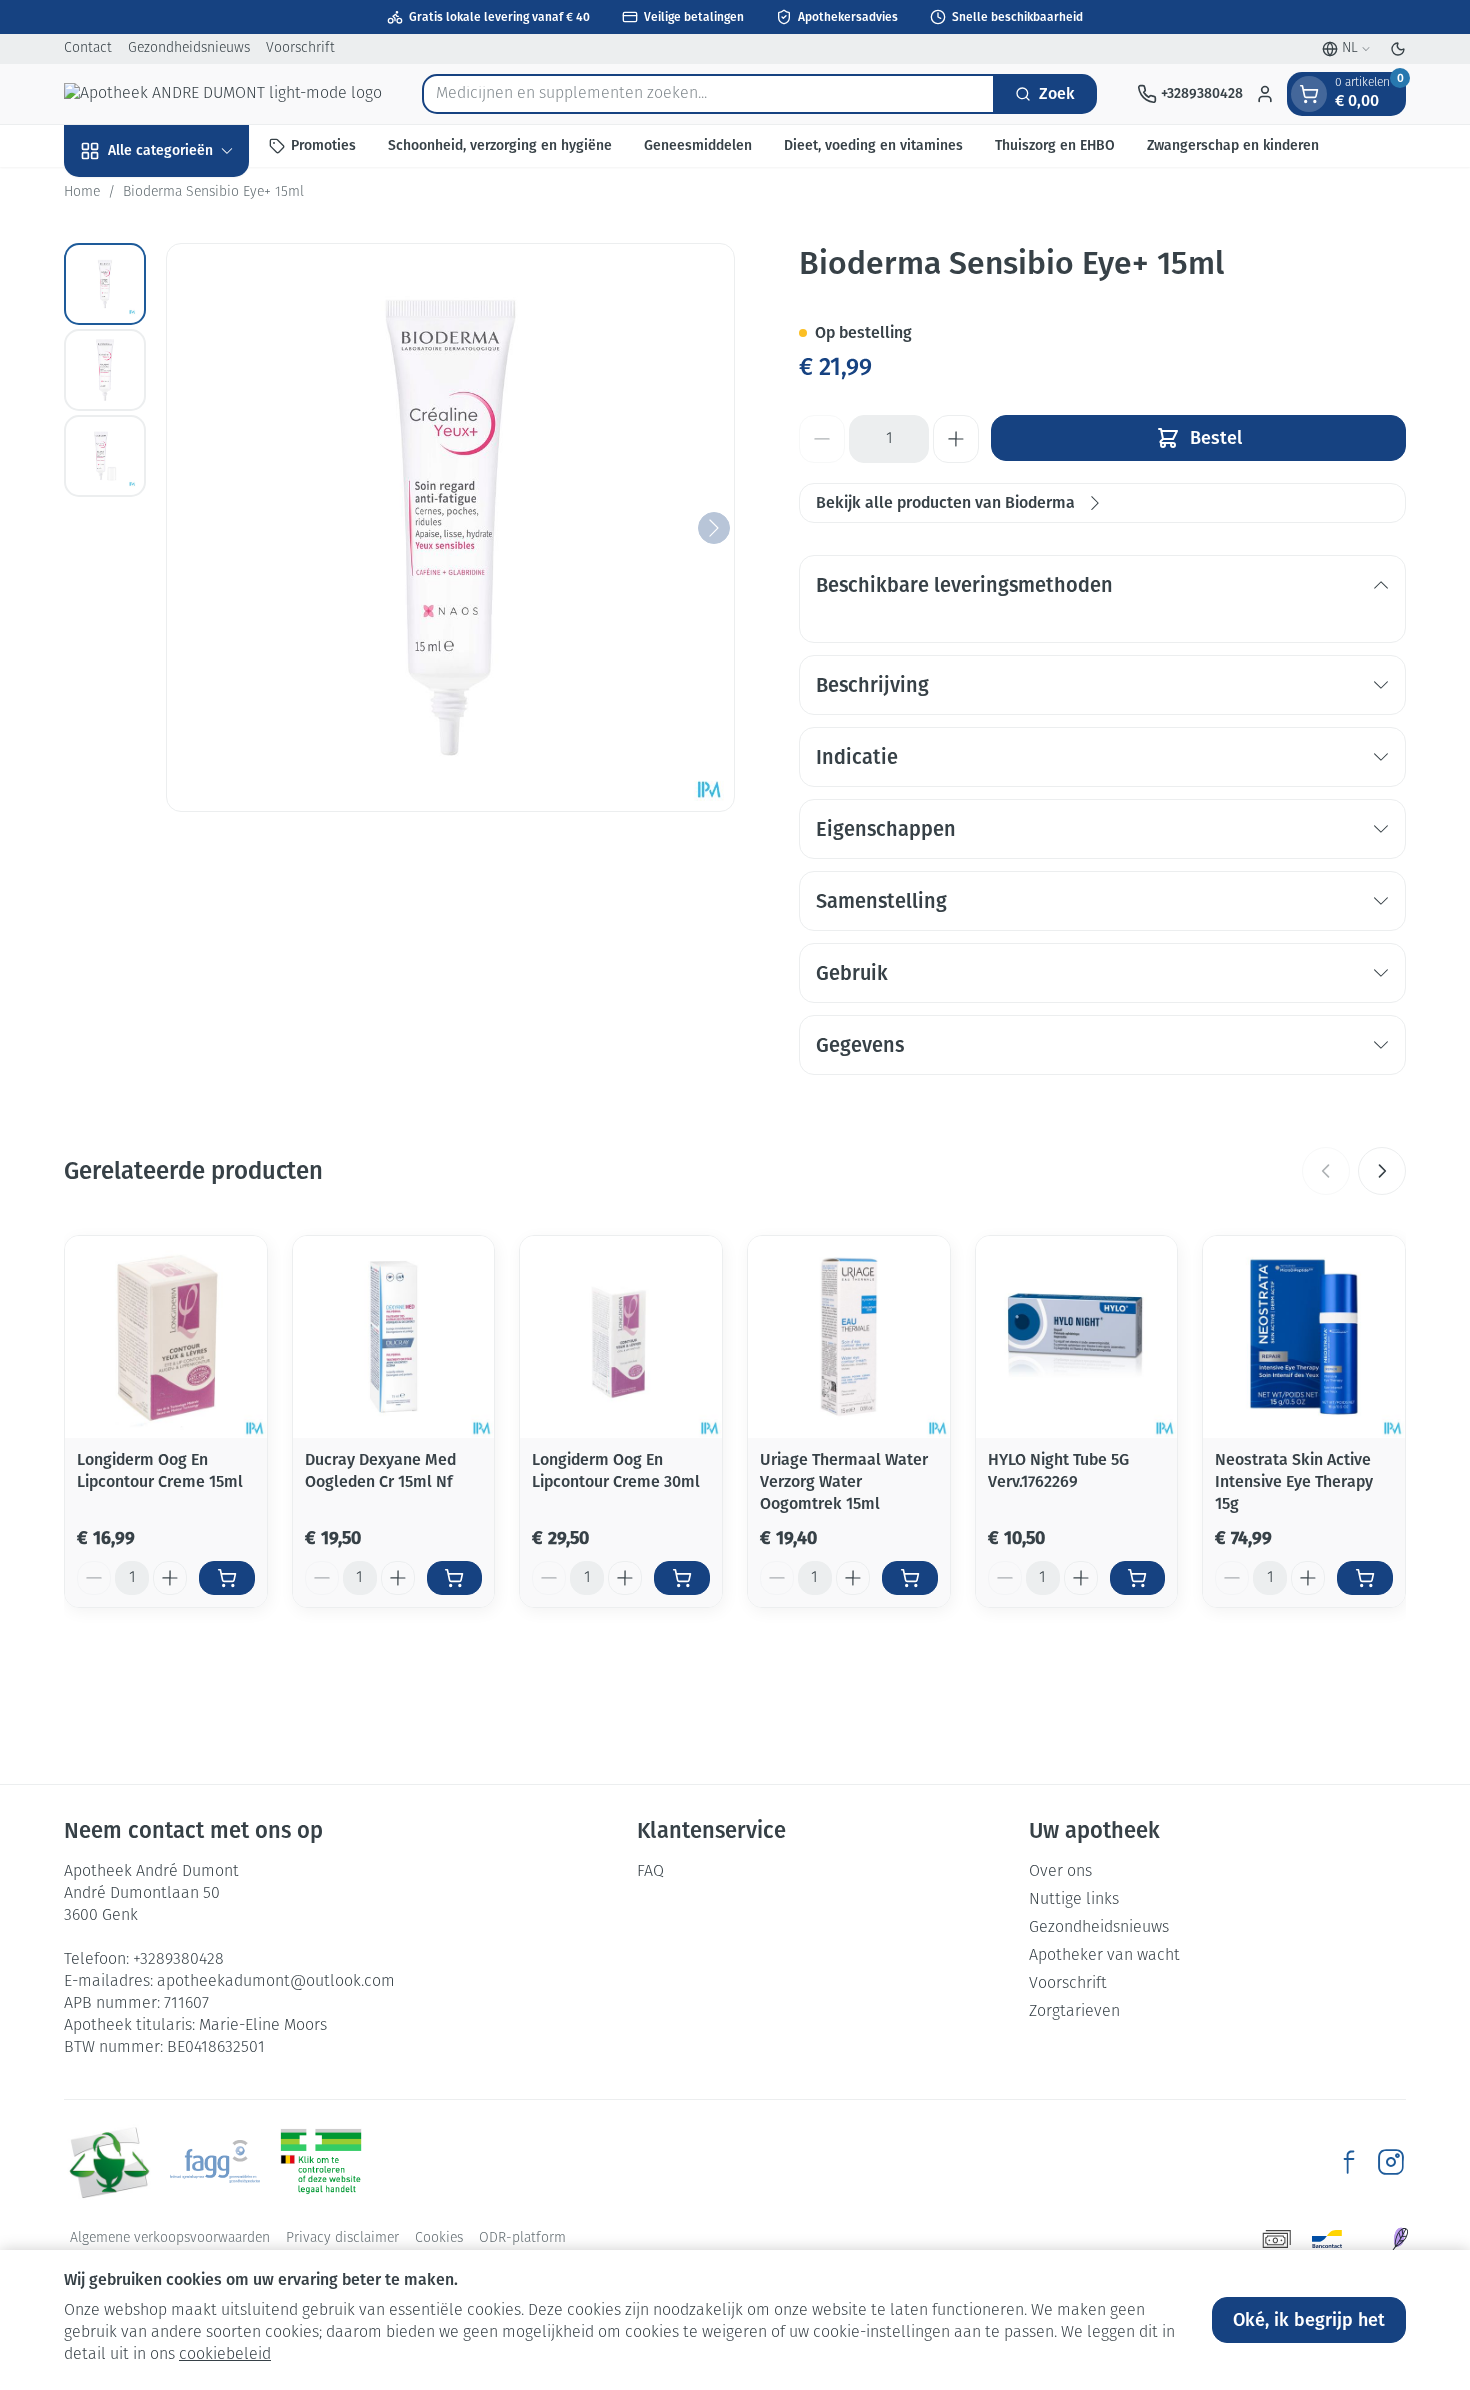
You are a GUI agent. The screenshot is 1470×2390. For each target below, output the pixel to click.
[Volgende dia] (1382, 1171)
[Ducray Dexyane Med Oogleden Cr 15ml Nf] (394, 1337)
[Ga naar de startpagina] (223, 94)
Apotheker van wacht (1104, 1956)
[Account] (1265, 94)
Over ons (1060, 1872)
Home (82, 192)
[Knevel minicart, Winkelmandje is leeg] (1309, 94)
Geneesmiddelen (698, 145)
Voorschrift (300, 48)
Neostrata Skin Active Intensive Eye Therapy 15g (1294, 1481)
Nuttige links (1074, 1900)
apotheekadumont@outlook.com (276, 1982)
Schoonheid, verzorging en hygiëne (500, 145)
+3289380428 (178, 1960)
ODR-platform (522, 2238)
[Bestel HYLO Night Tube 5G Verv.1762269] (1138, 1578)
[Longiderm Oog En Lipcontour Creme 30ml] (621, 1337)
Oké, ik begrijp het (1309, 2320)
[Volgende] (714, 528)
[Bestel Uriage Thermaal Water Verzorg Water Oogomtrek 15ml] (910, 1578)
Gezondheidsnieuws (189, 48)
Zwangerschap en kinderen (1233, 145)
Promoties (323, 145)
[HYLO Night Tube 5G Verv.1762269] (1077, 1337)
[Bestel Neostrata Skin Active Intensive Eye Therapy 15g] (1365, 1578)
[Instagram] (1391, 2162)
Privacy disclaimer (342, 2238)
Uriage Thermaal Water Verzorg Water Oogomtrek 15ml (844, 1481)
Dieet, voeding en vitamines (873, 145)
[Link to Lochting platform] (1400, 2239)
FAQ (650, 1872)
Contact (88, 48)
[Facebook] (1349, 2162)
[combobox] (708, 94)
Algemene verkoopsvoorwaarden (170, 2238)
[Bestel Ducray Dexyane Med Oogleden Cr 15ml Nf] (455, 1578)
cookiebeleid (225, 2355)
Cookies (439, 2238)
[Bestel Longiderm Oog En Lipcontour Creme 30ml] (682, 1578)
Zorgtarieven (1074, 2012)
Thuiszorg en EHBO (1055, 145)
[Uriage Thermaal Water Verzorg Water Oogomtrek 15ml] (849, 1337)
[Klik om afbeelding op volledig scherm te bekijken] (450, 527)
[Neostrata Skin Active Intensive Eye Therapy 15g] (1304, 1337)
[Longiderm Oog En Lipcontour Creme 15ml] (166, 1337)
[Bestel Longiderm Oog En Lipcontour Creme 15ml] (227, 1578)
